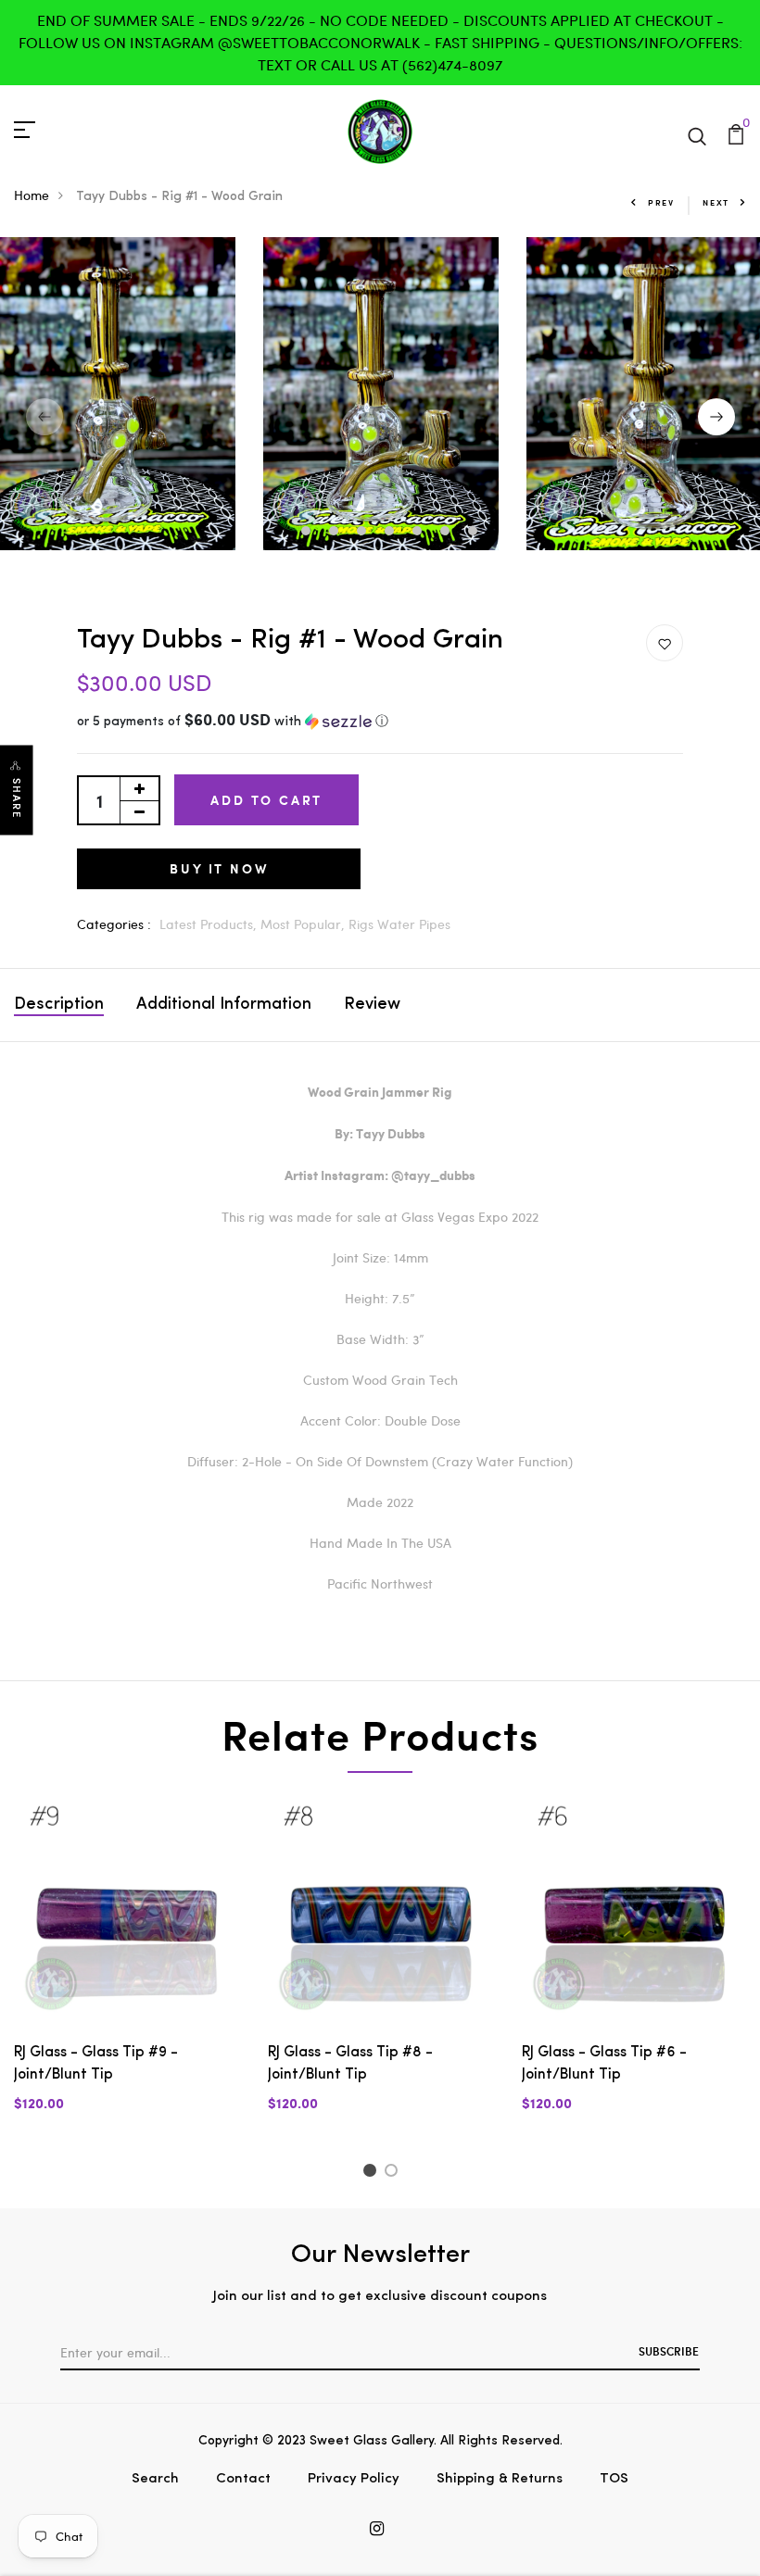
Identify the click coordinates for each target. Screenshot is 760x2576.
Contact (243, 2479)
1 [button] (280, 533)
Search (155, 2479)
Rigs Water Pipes (399, 924)
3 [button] (336, 533)
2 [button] (308, 533)
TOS (614, 2479)
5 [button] (392, 533)
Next (716, 202)
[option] (381, 394)
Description (59, 1005)
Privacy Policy (354, 2479)
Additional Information (224, 1005)
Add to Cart (266, 800)
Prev (661, 202)
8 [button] (475, 533)
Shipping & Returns (500, 2479)
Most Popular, (304, 924)
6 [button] (419, 533)
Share (17, 799)
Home (32, 195)
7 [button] (447, 533)
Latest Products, (210, 924)
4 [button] (364, 533)
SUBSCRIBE (669, 2351)
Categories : (114, 924)
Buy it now (219, 868)
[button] (380, 722)
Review (372, 1005)
